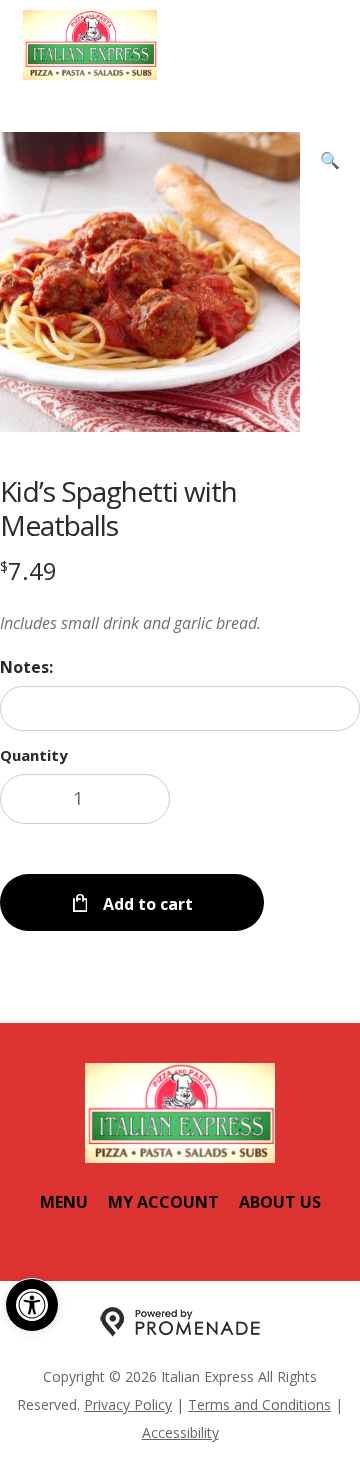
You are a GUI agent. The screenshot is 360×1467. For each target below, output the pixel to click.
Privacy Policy (128, 1404)
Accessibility (180, 1432)
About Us (280, 1202)
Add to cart (146, 904)
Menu (64, 1202)
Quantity (34, 755)
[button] (32, 1305)
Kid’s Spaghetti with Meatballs (118, 508)
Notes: (26, 667)
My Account (163, 1202)
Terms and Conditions (259, 1404)
